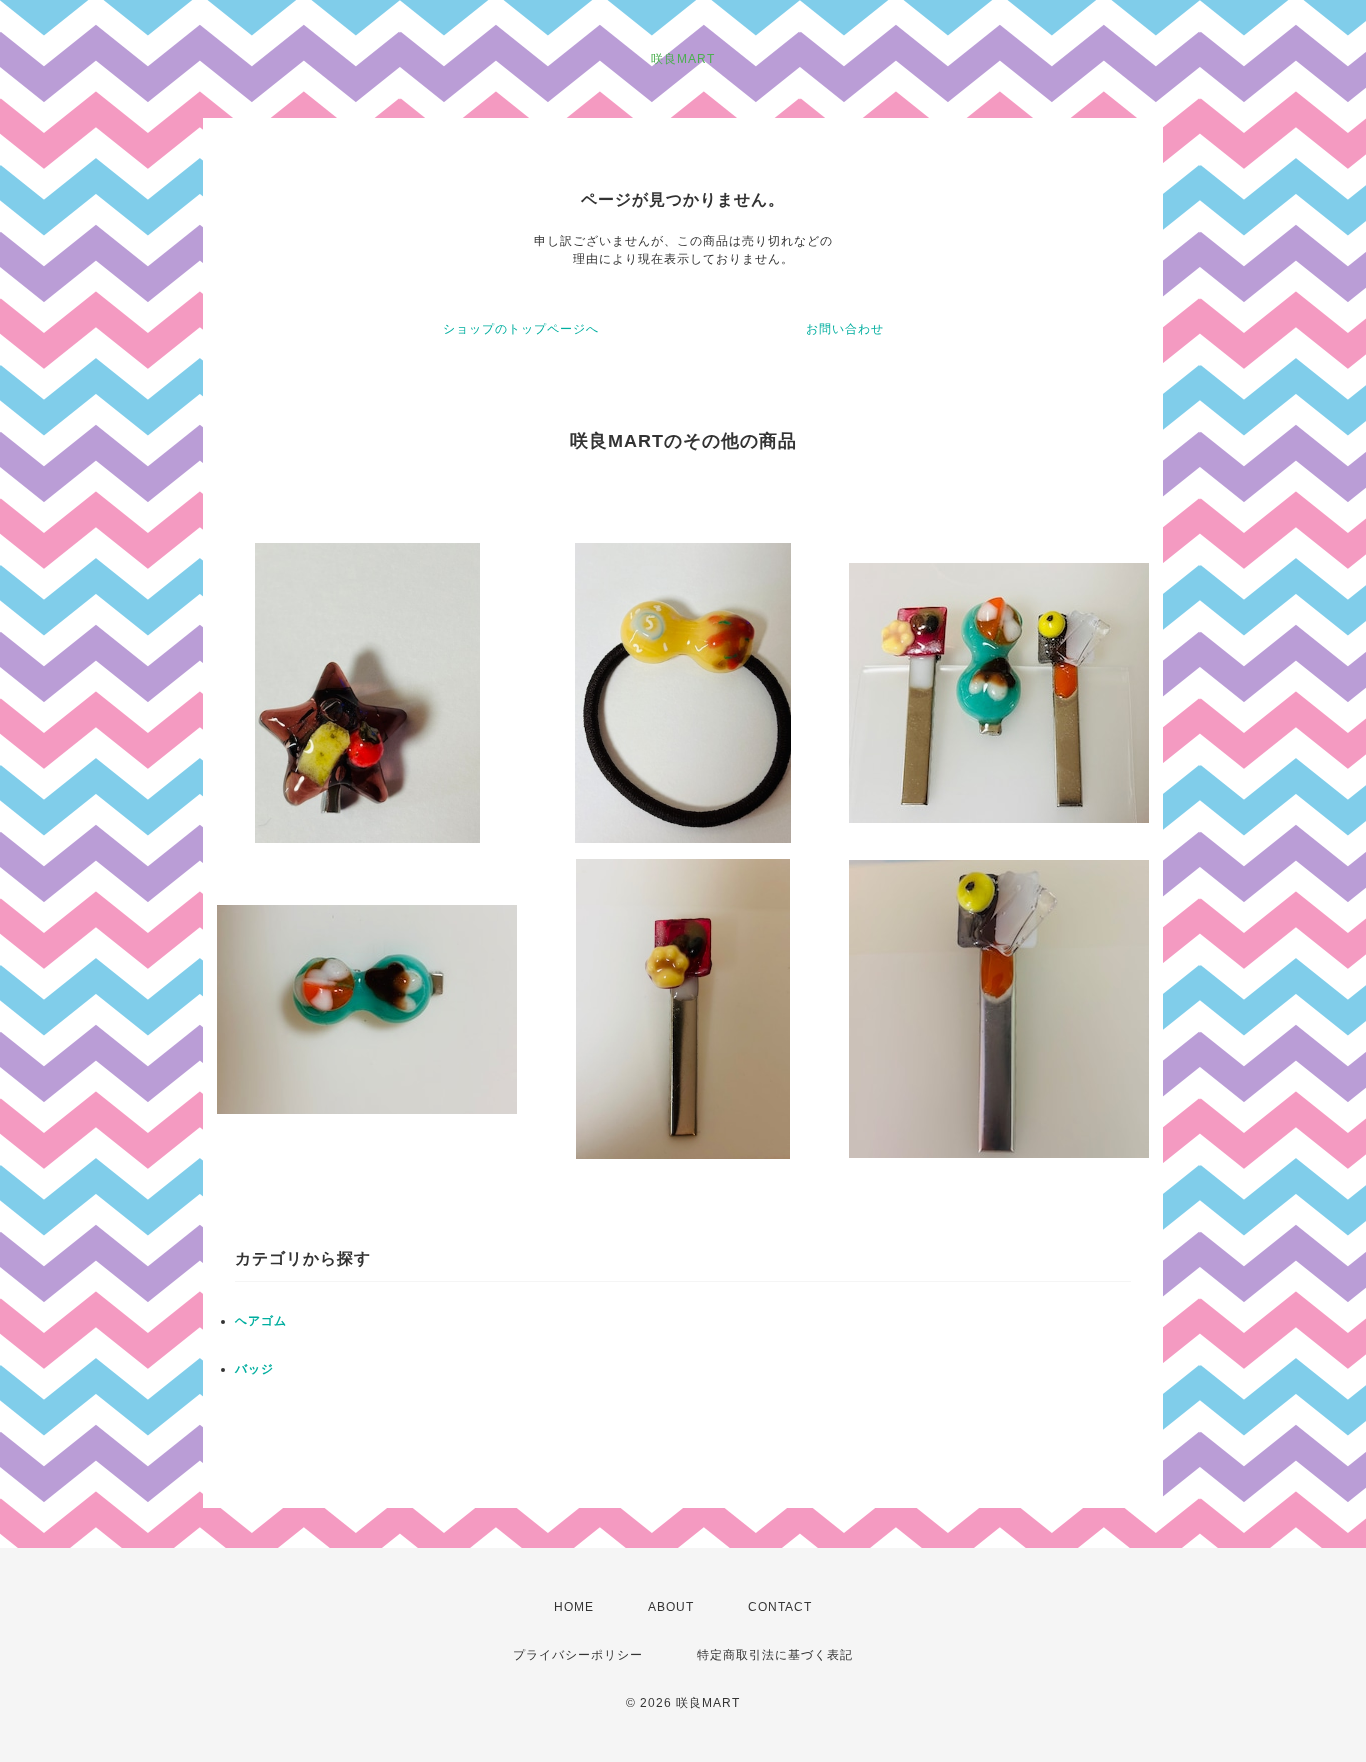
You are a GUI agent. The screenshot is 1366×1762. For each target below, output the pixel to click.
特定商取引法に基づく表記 (775, 1655)
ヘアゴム (261, 1321)
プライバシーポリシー (578, 1655)
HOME (574, 1607)
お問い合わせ (845, 329)
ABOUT (671, 1607)
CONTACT (780, 1607)
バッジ (254, 1369)
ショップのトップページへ (521, 329)
